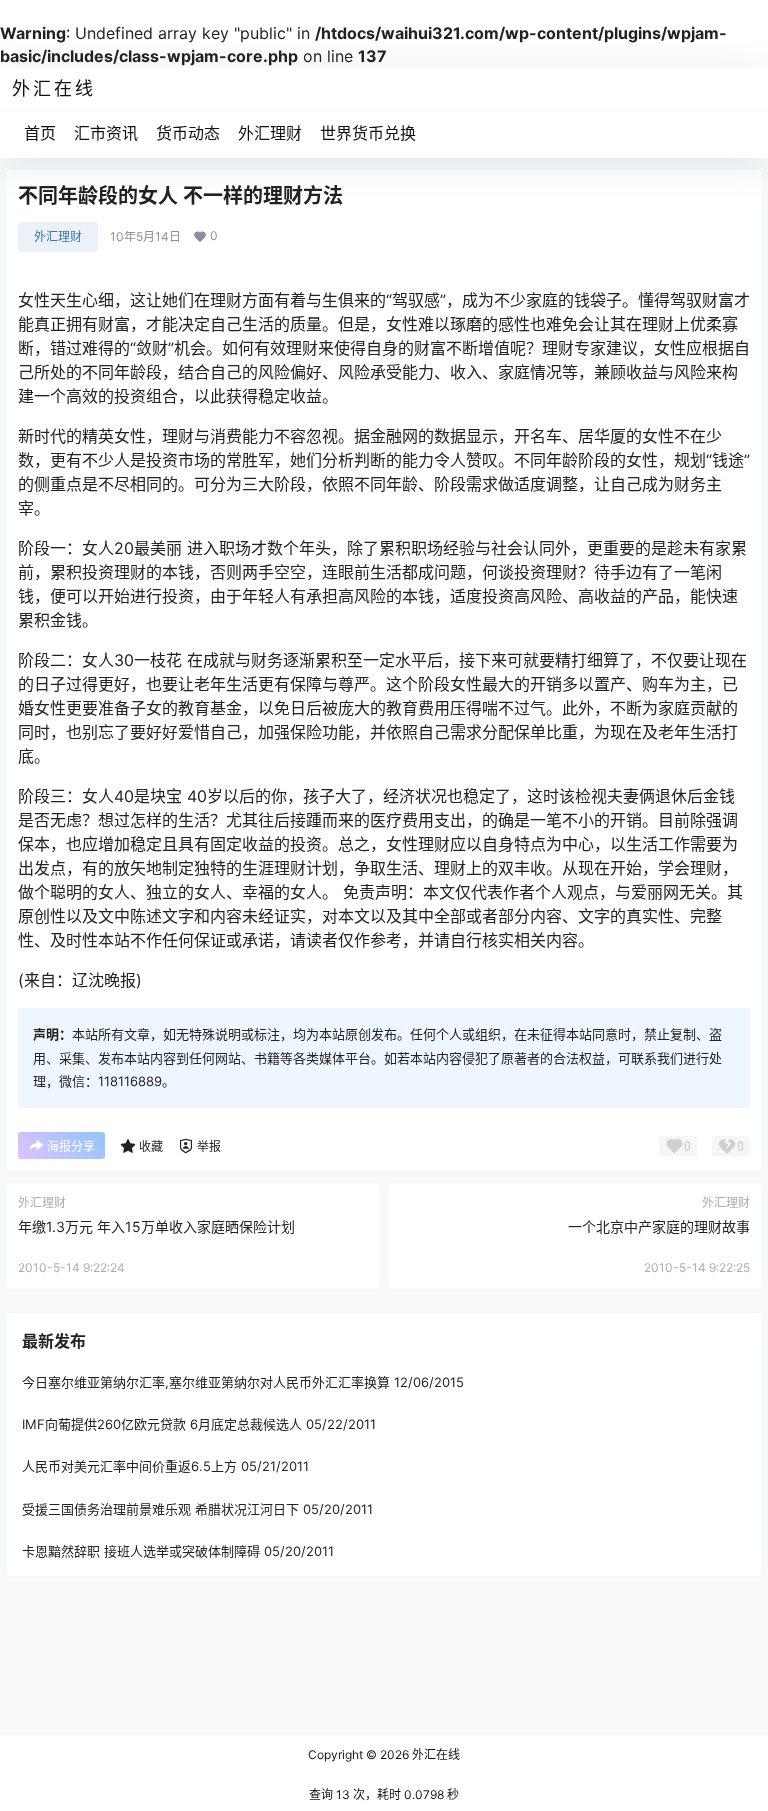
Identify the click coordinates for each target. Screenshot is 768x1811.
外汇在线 (434, 1754)
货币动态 (188, 133)
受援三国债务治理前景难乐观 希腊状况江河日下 (160, 1509)
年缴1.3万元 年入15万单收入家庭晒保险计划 (156, 1226)
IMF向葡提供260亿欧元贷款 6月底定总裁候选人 (162, 1424)
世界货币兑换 (368, 133)
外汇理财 (270, 133)
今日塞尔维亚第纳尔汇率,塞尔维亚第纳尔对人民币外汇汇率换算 (206, 1382)
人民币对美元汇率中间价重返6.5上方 (129, 1466)
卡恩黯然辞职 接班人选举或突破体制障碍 (141, 1551)
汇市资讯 (106, 133)
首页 (40, 133)
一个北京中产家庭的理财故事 (659, 1226)
